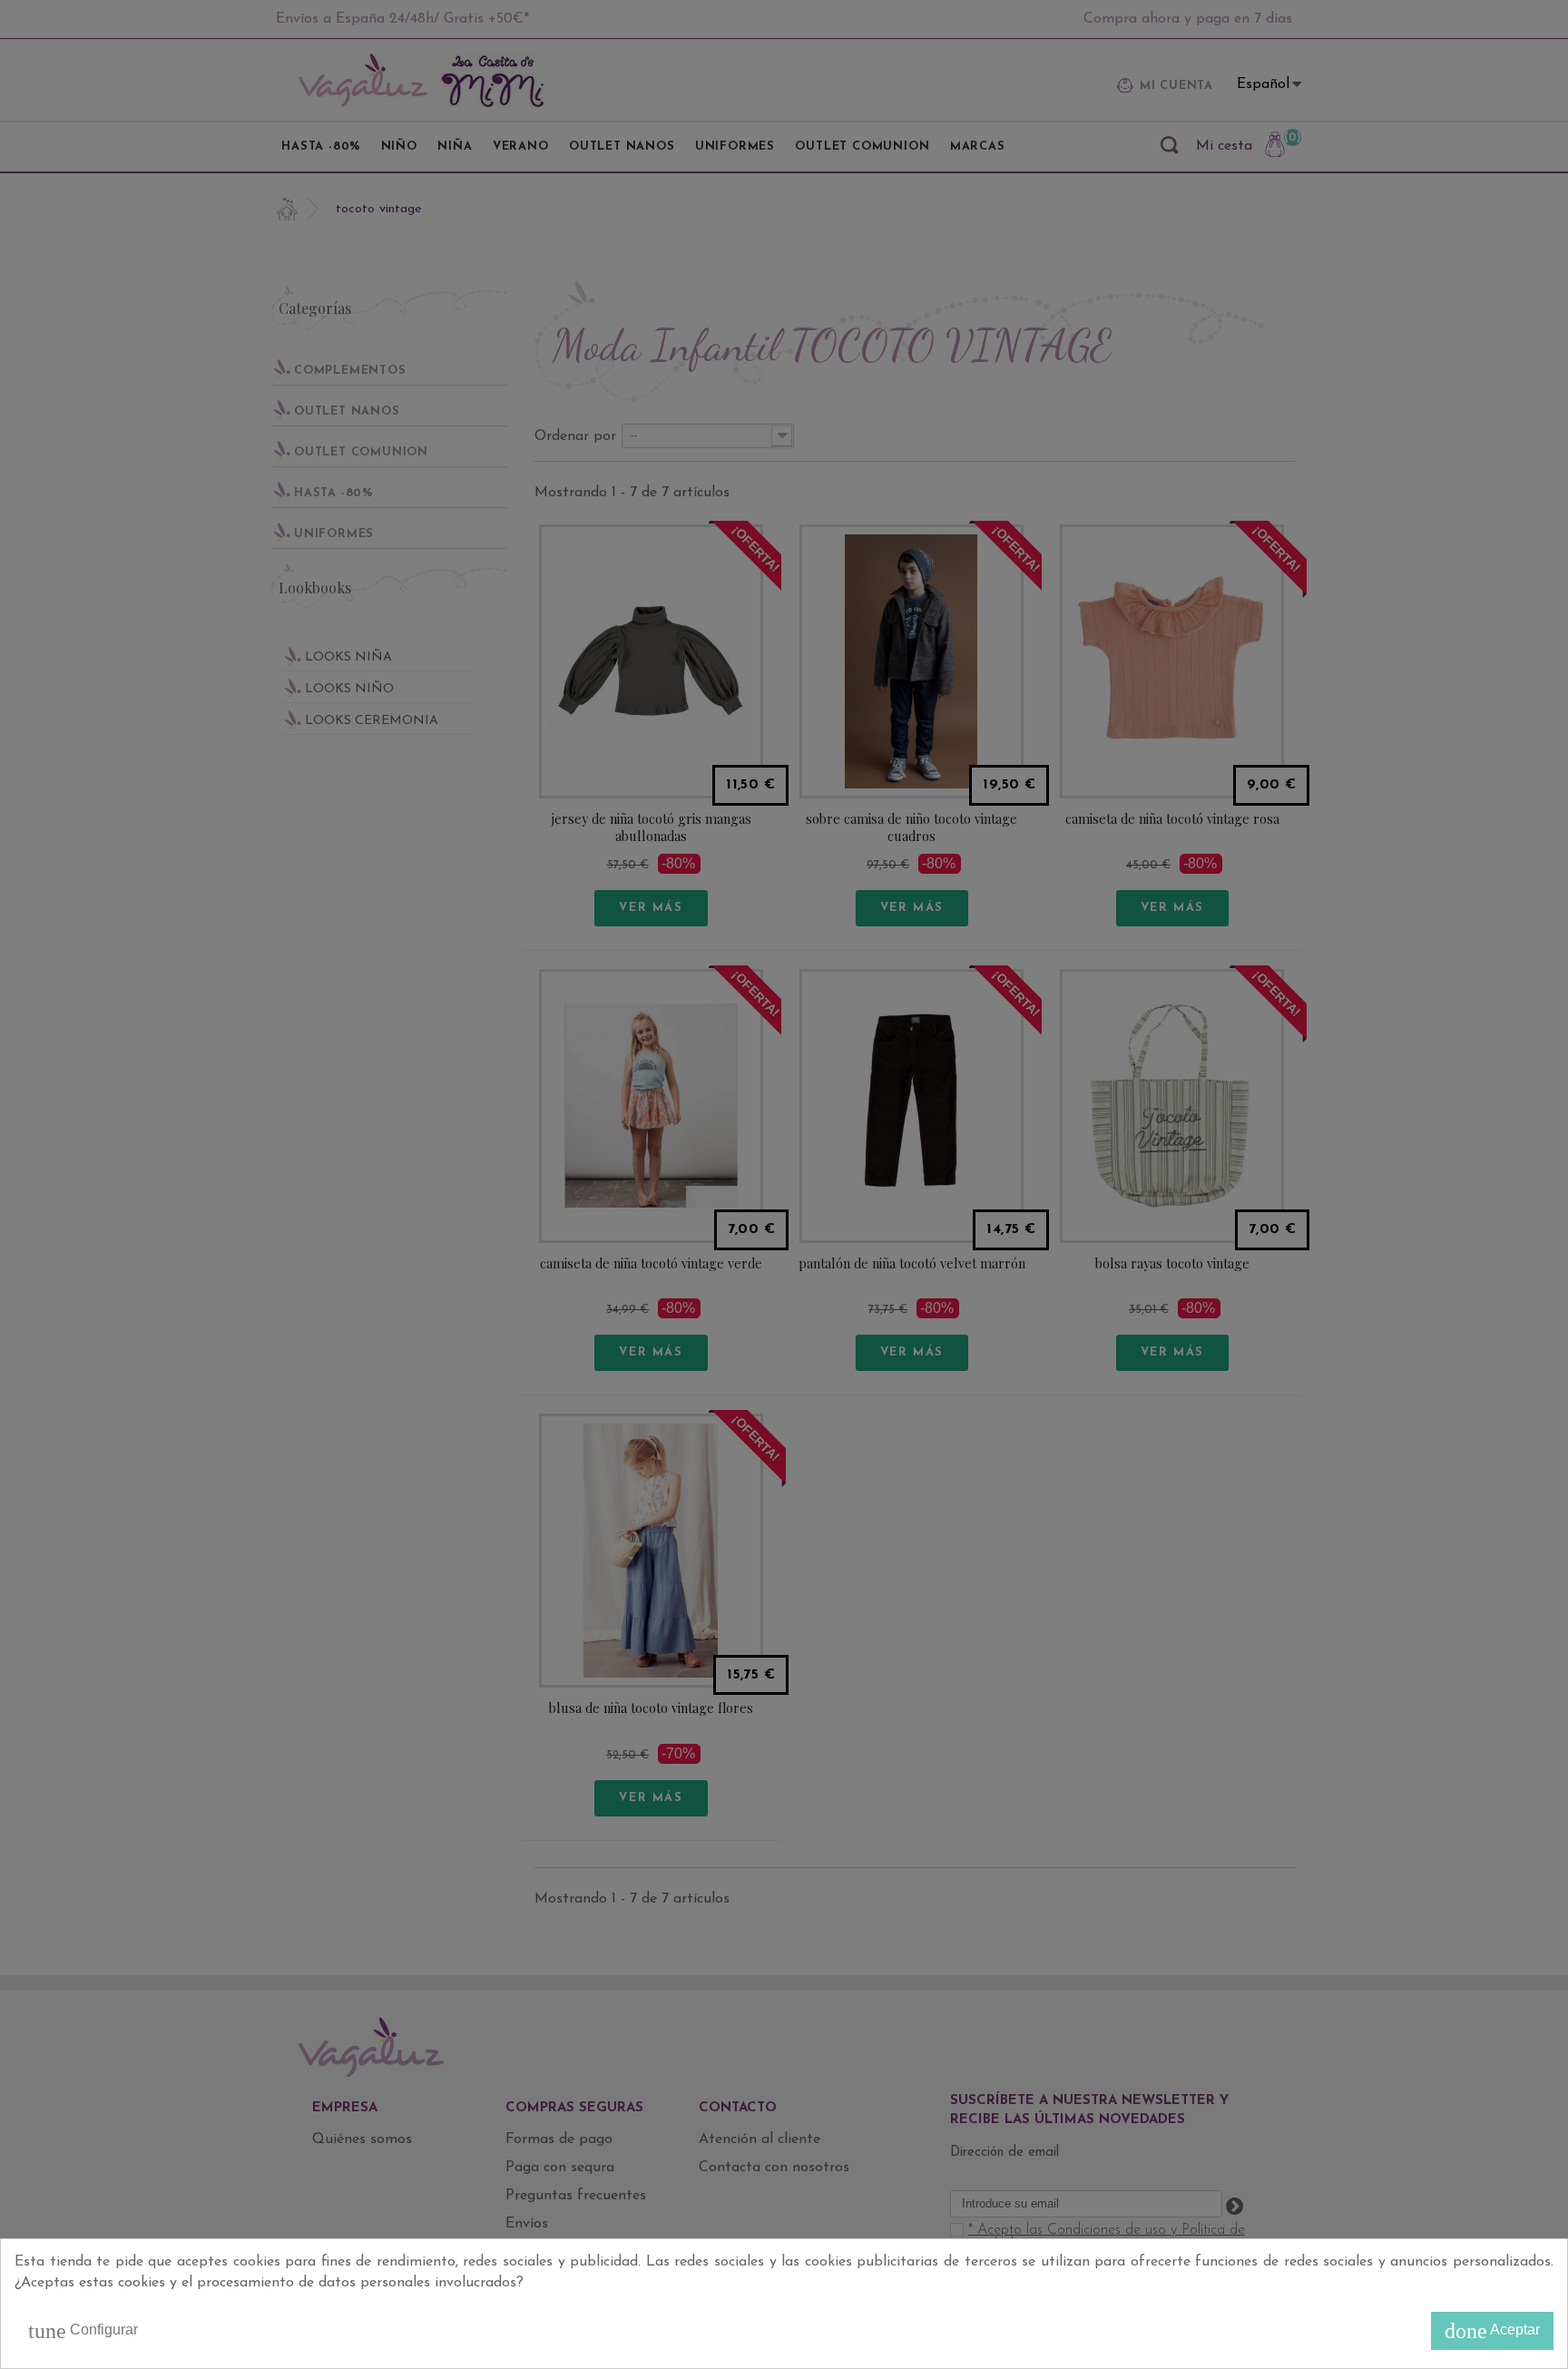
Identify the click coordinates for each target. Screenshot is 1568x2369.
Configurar (83, 2331)
